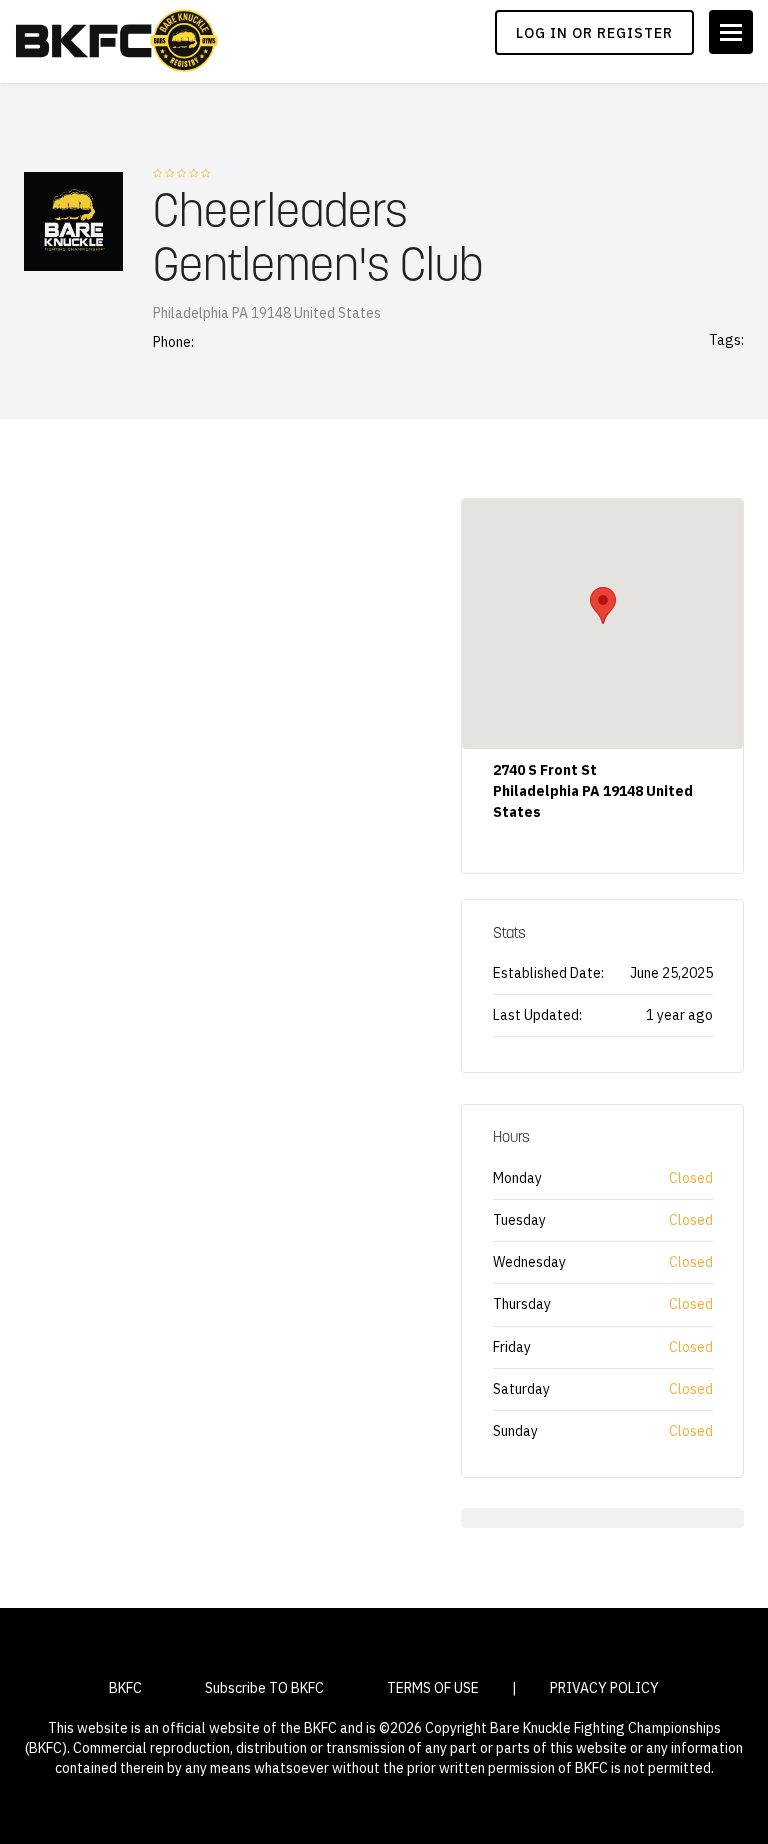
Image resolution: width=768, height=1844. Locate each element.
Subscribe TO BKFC (264, 1688)
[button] (603, 605)
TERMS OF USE (433, 1688)
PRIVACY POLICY (604, 1688)
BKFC (125, 1688)
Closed (691, 1178)
